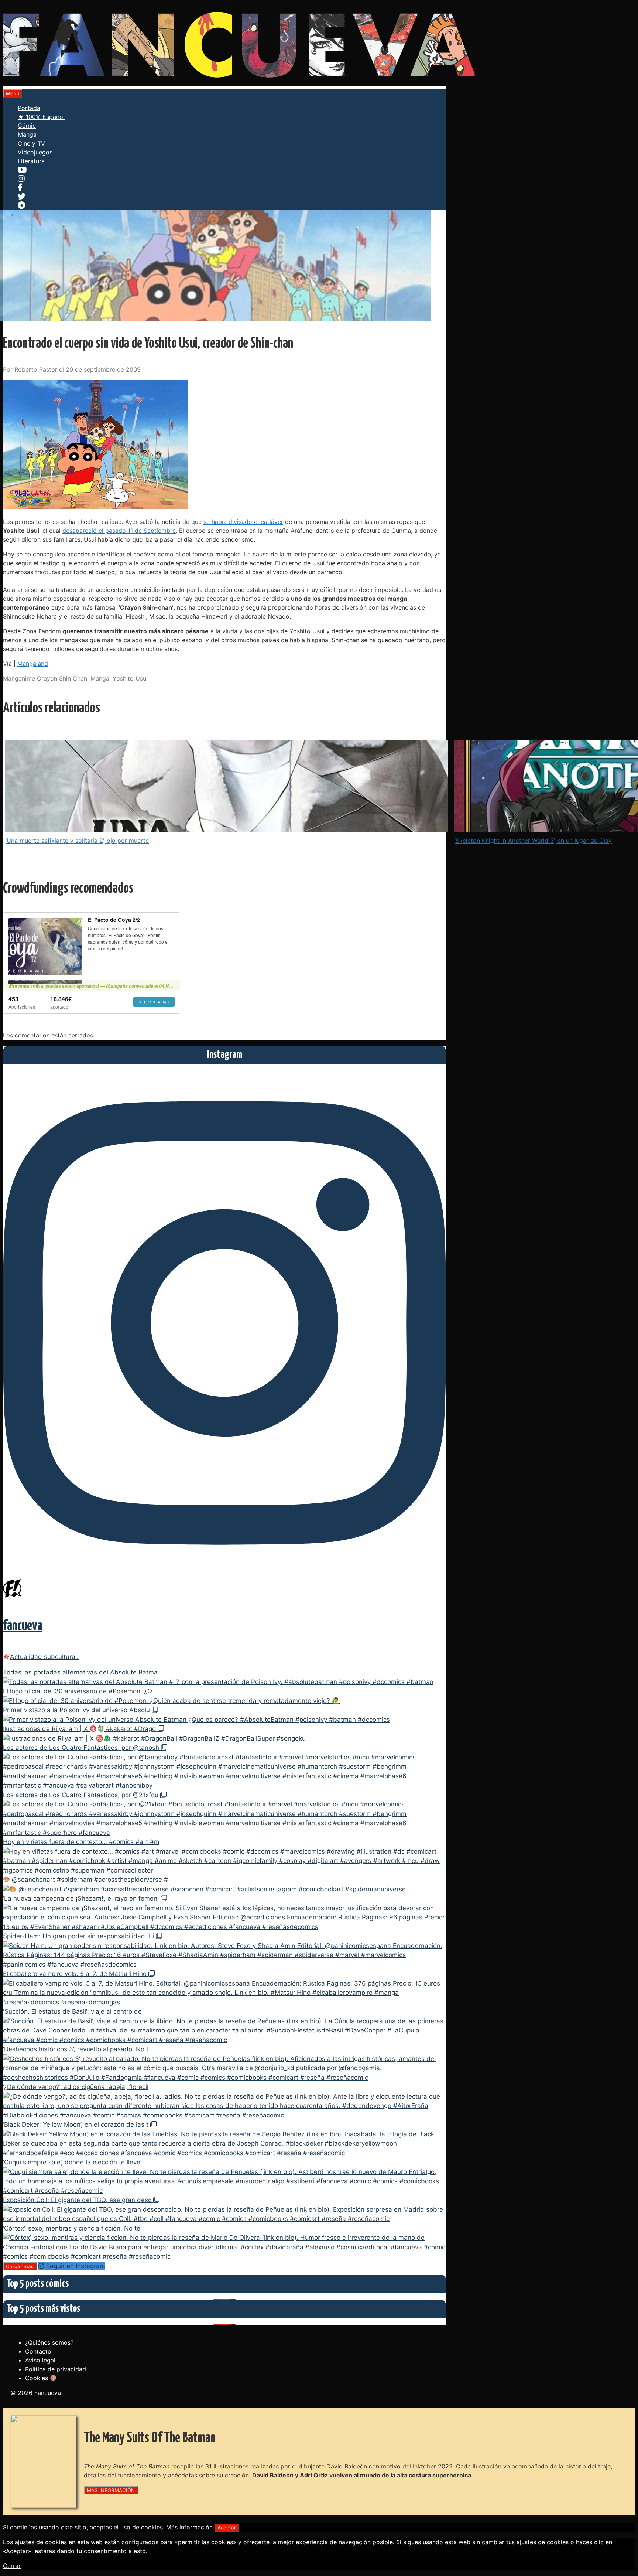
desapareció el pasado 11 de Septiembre (119, 531)
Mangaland (33, 664)
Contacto (38, 2351)
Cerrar (12, 2566)
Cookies (37, 2378)
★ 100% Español (41, 117)
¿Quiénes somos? (49, 2342)
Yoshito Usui (130, 678)
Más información (189, 2527)
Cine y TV (31, 143)
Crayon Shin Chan (62, 678)
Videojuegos (35, 152)
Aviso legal (40, 2360)
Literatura (31, 161)
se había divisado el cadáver (243, 522)
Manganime (19, 678)
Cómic (27, 126)
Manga (27, 134)
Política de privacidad (56, 2369)
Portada (29, 108)
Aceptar (227, 2528)
